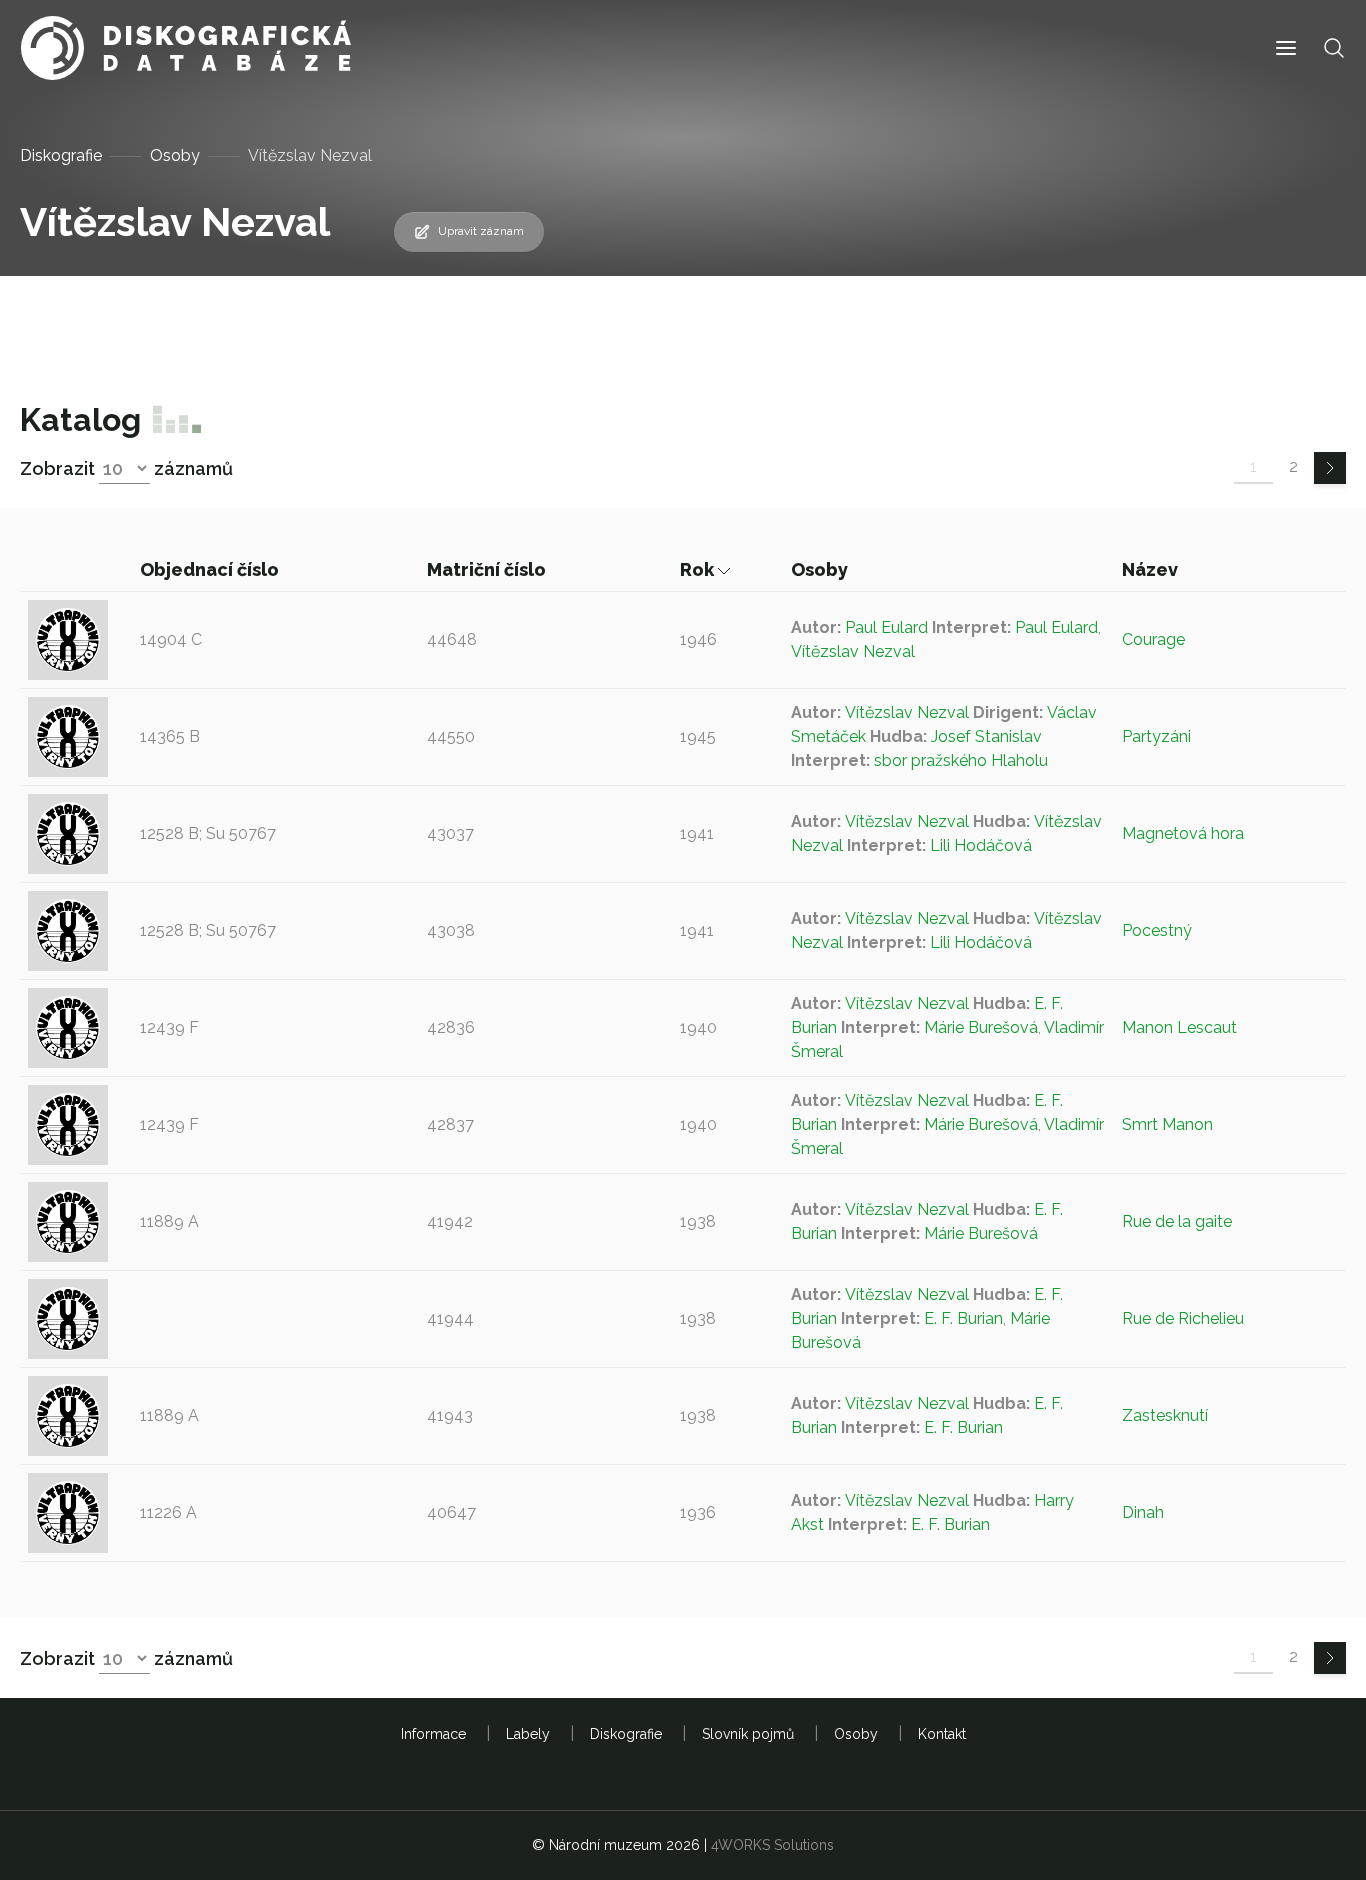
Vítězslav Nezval (853, 651)
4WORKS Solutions (772, 1845)
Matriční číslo (488, 569)
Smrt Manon (1167, 1124)
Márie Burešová (981, 1027)
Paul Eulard (886, 627)
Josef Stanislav (986, 736)
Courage (1153, 639)
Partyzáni (1156, 736)
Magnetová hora (1183, 833)
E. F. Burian (963, 1318)
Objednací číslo (211, 569)
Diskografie (61, 155)
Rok (699, 569)
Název (1152, 569)
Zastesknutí (1165, 1415)
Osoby (175, 155)
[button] (1286, 48)
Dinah (1143, 1512)
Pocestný (1157, 930)
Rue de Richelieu (1183, 1318)
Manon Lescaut (1179, 1027)
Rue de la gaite (1177, 1221)
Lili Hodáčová (981, 845)
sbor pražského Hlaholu (961, 760)
